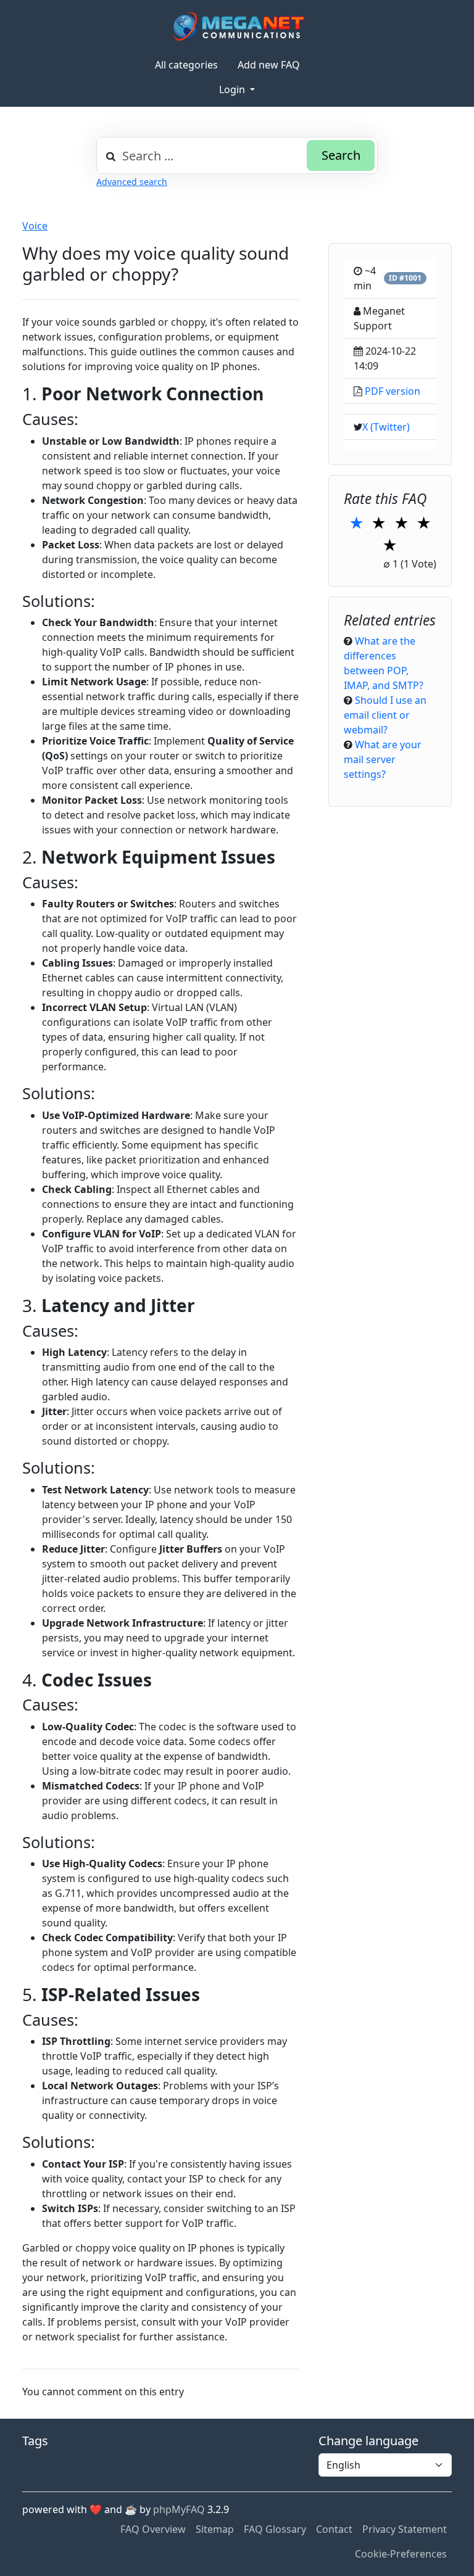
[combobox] (237, 155)
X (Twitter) (386, 427)
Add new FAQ (269, 65)
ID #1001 (405, 278)
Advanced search (132, 182)
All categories (186, 65)
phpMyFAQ (179, 2509)
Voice (35, 226)
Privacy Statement (405, 2529)
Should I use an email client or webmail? (385, 715)
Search (341, 155)
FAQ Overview (153, 2529)
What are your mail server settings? (383, 759)
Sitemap (215, 2529)
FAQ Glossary (275, 2529)
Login (233, 89)
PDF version (393, 391)
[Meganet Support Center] (237, 26)
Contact (334, 2529)
